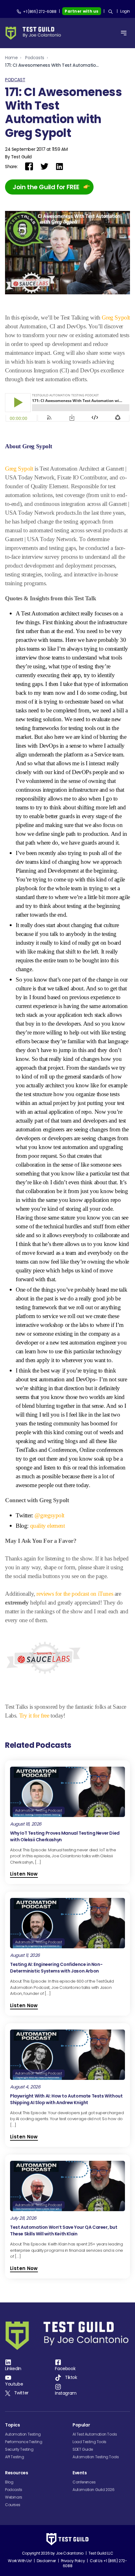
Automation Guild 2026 (94, 2490)
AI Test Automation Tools (95, 2434)
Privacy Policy (73, 2561)
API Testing (15, 2457)
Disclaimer (46, 2561)
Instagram (66, 2393)
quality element (48, 1526)
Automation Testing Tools (96, 2457)
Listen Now (24, 1874)
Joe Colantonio (70, 2553)
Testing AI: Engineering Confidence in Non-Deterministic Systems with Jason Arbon (56, 1968)
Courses (13, 2505)
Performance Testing (24, 2442)
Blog (9, 2482)
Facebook (65, 2369)
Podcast (15, 80)
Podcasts (35, 58)
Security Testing (19, 2449)
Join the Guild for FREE (46, 187)
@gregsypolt (49, 1515)
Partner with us (82, 11)
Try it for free (34, 1715)
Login (125, 11)
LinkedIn (13, 2369)
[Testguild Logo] (35, 33)
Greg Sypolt (116, 317)
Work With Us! (20, 2561)
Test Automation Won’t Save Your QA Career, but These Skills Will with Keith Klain (64, 2231)
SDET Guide (83, 2449)
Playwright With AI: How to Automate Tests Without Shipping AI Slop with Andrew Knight (66, 2099)
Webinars (14, 2497)
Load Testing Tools (89, 2442)
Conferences (84, 2482)
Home (11, 58)
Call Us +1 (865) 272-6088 (95, 2563)
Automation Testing (23, 2434)
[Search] (111, 12)
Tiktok (71, 2377)
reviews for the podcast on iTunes (75, 1594)
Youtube (14, 2384)
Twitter (21, 2393)
